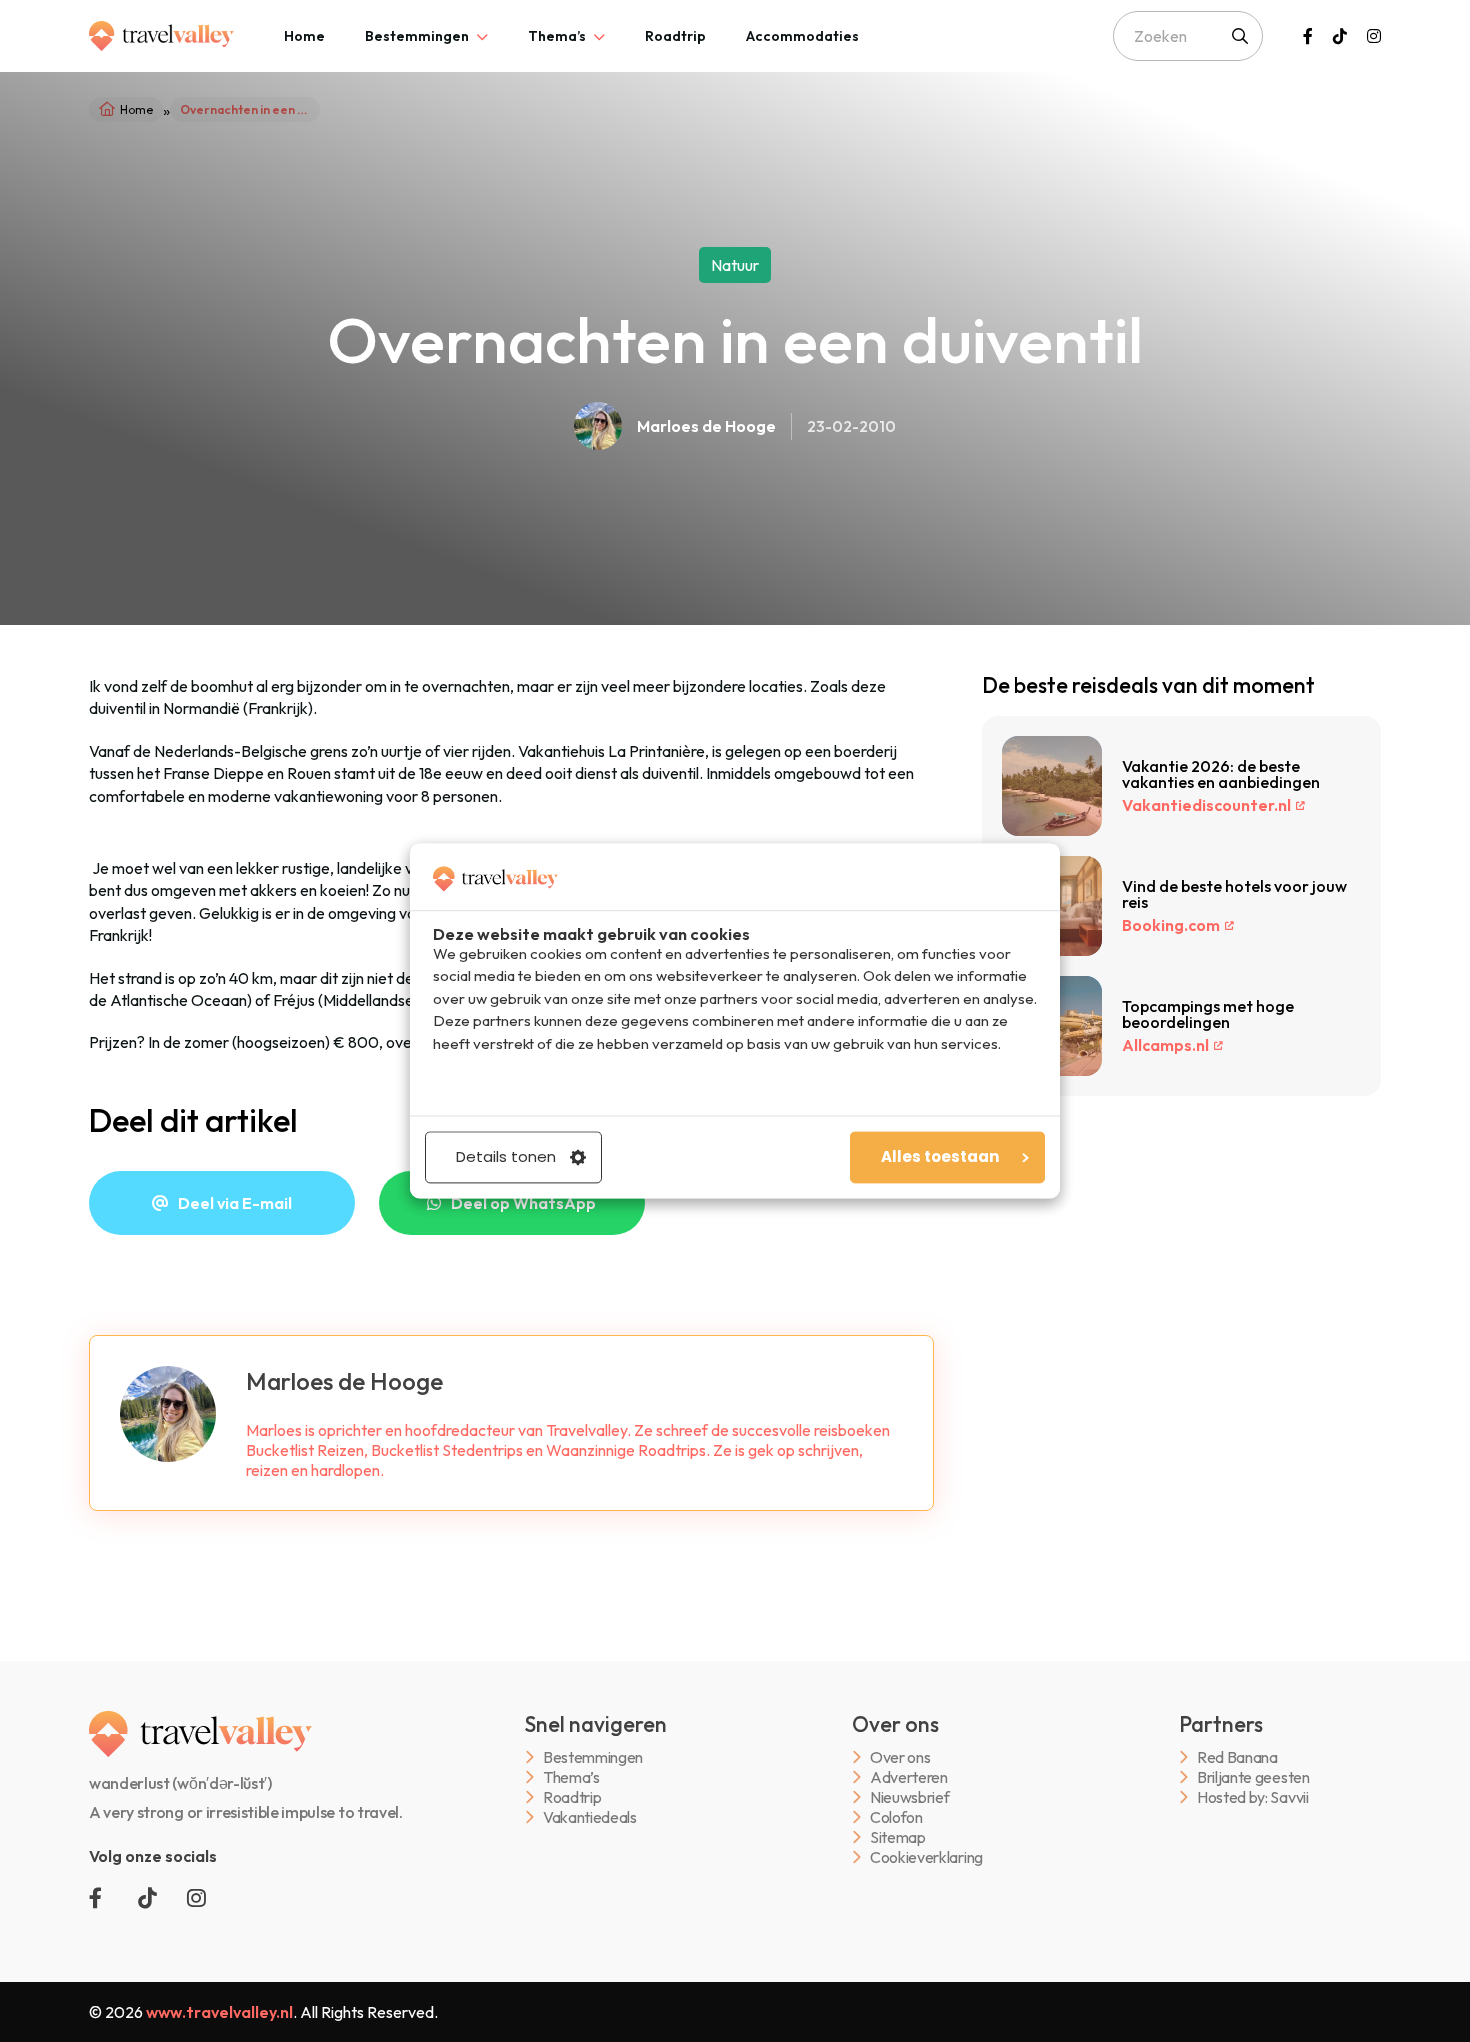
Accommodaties (802, 36)
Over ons (900, 1757)
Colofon (896, 1817)
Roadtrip (675, 36)
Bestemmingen (417, 36)
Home (304, 36)
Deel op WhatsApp (523, 1203)
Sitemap (898, 1837)
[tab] (304, 36)
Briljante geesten (1253, 1777)
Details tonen (506, 1157)
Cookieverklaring (926, 1857)
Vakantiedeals (590, 1817)
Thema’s (557, 36)
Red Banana (1237, 1757)
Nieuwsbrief (909, 1797)
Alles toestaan (940, 1157)
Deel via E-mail (235, 1203)
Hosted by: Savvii (1253, 1797)
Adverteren (909, 1777)
